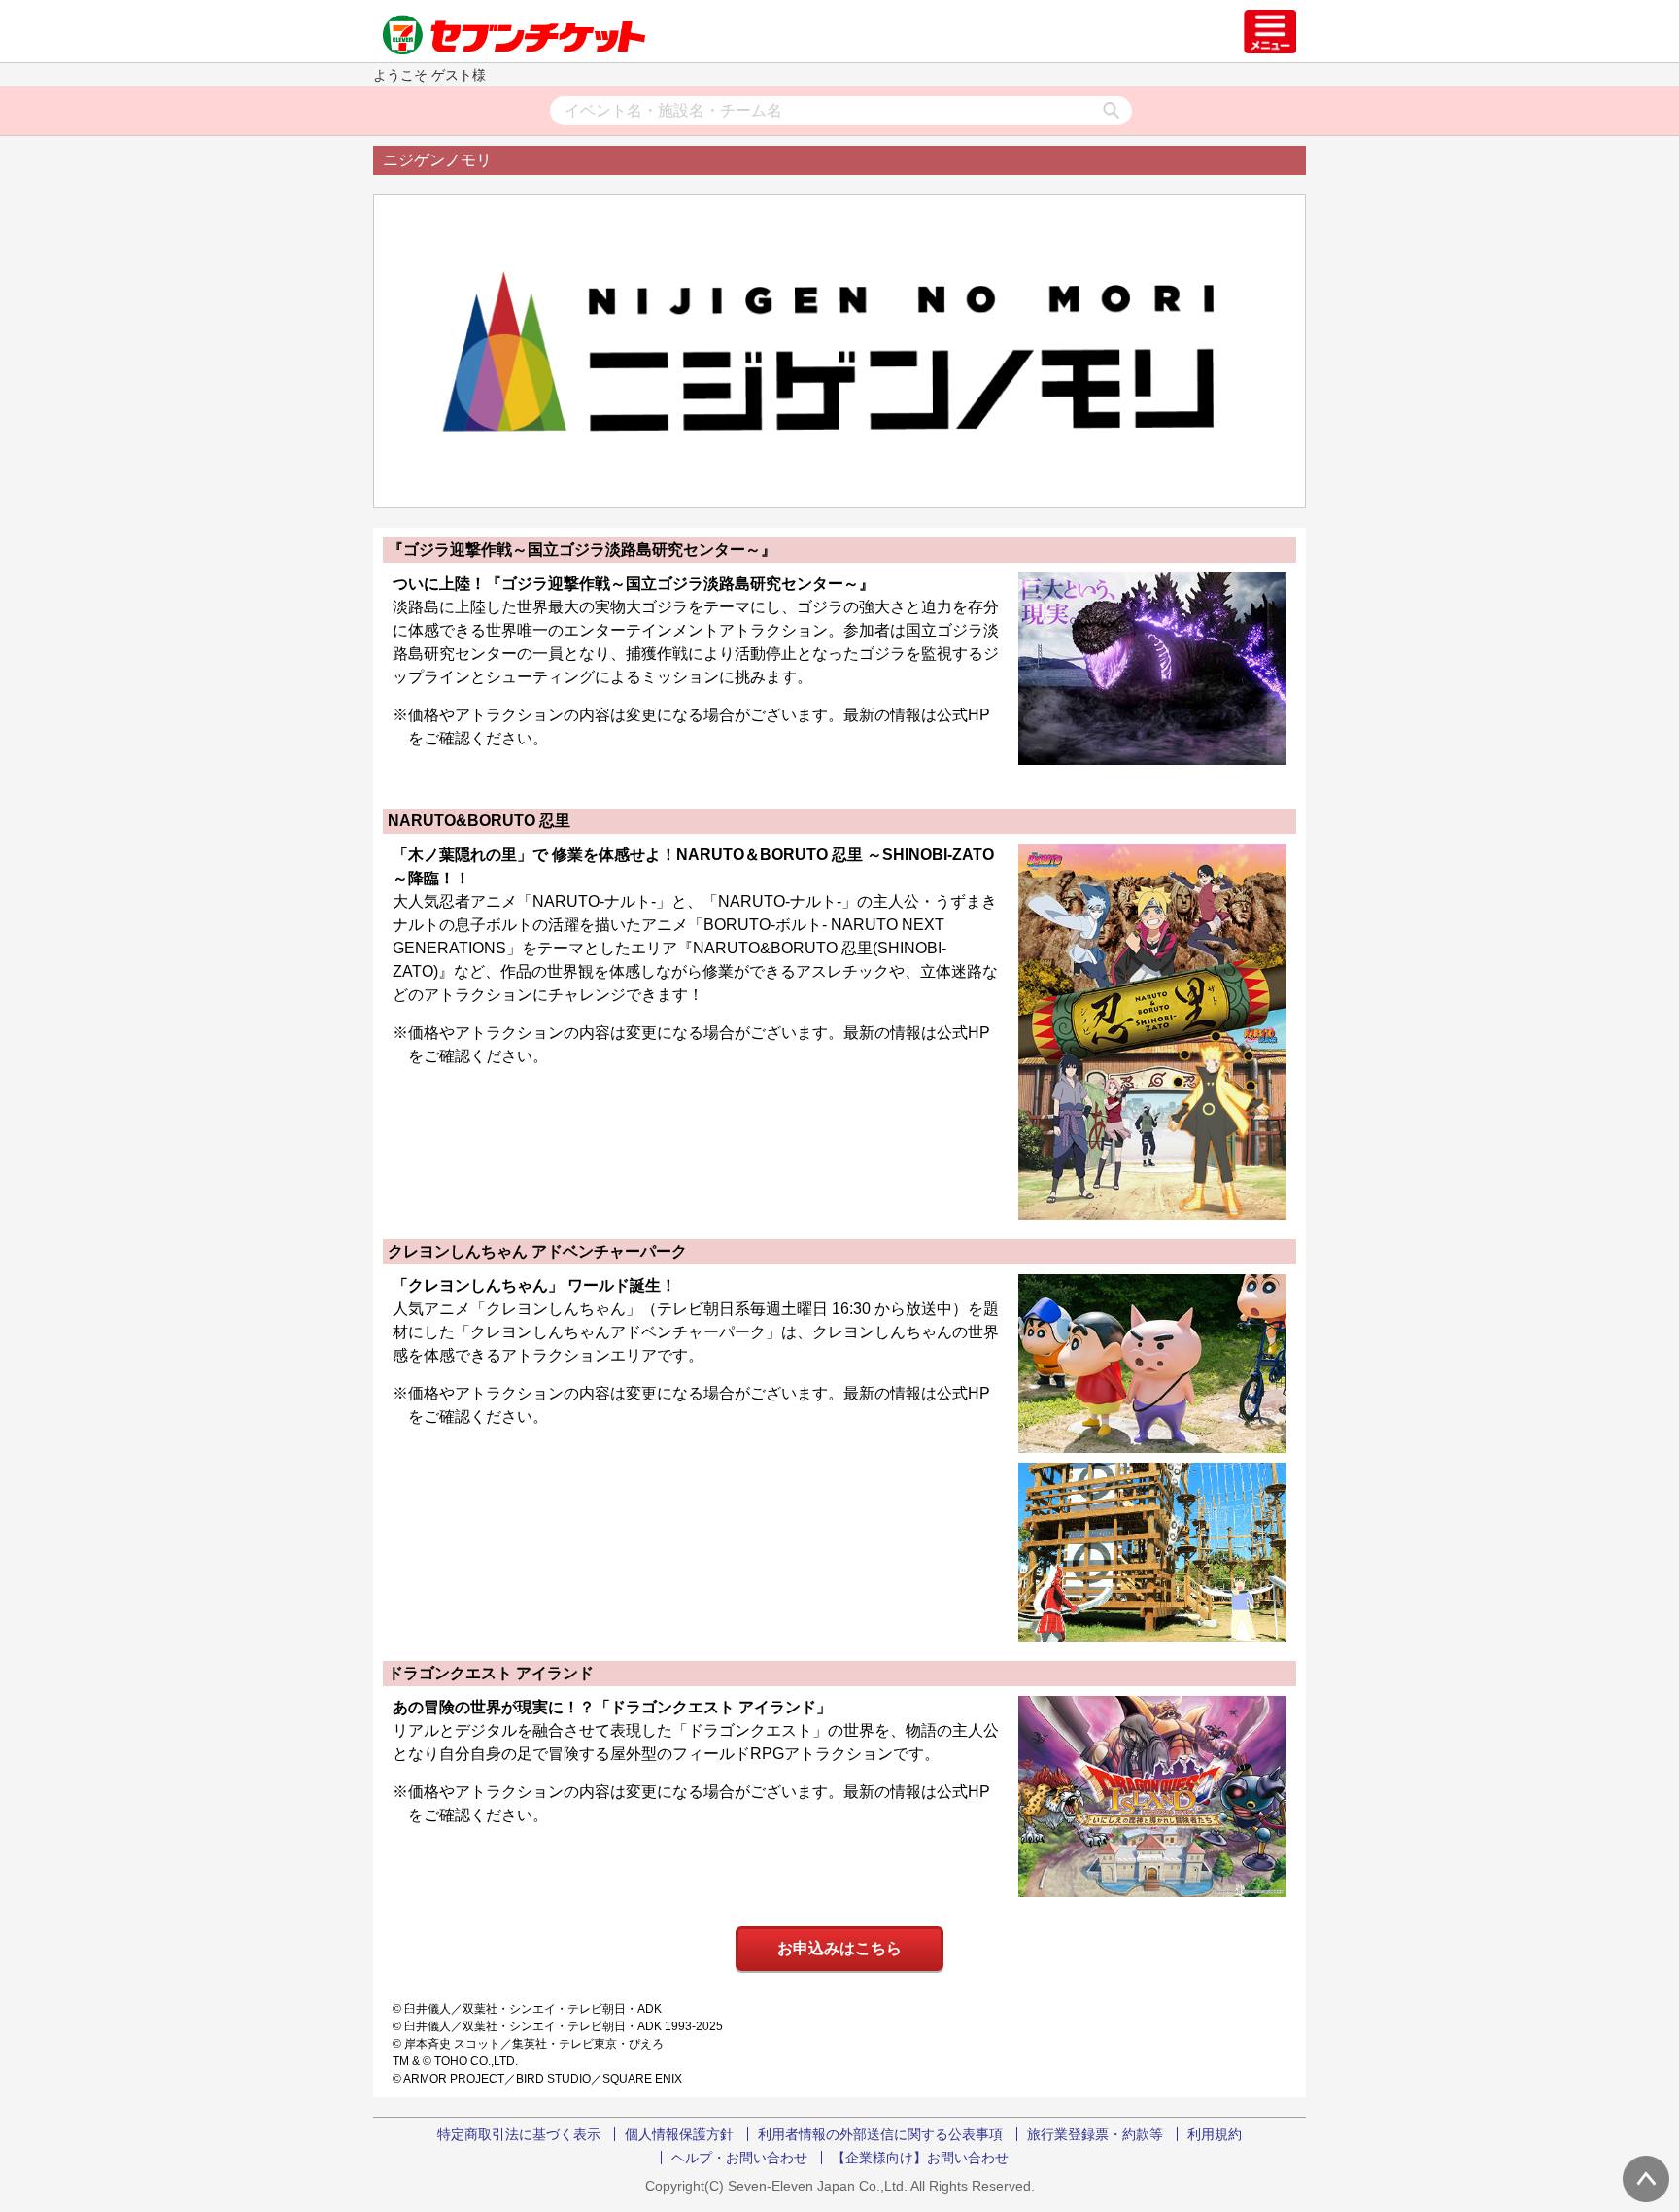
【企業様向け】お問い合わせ (920, 2158)
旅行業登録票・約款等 (1095, 2134)
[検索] (1111, 112)
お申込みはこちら (839, 1948)
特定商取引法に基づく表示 (519, 2134)
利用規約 (1215, 2134)
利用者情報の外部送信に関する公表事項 (880, 2134)
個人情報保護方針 (679, 2134)
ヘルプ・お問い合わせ (739, 2158)
